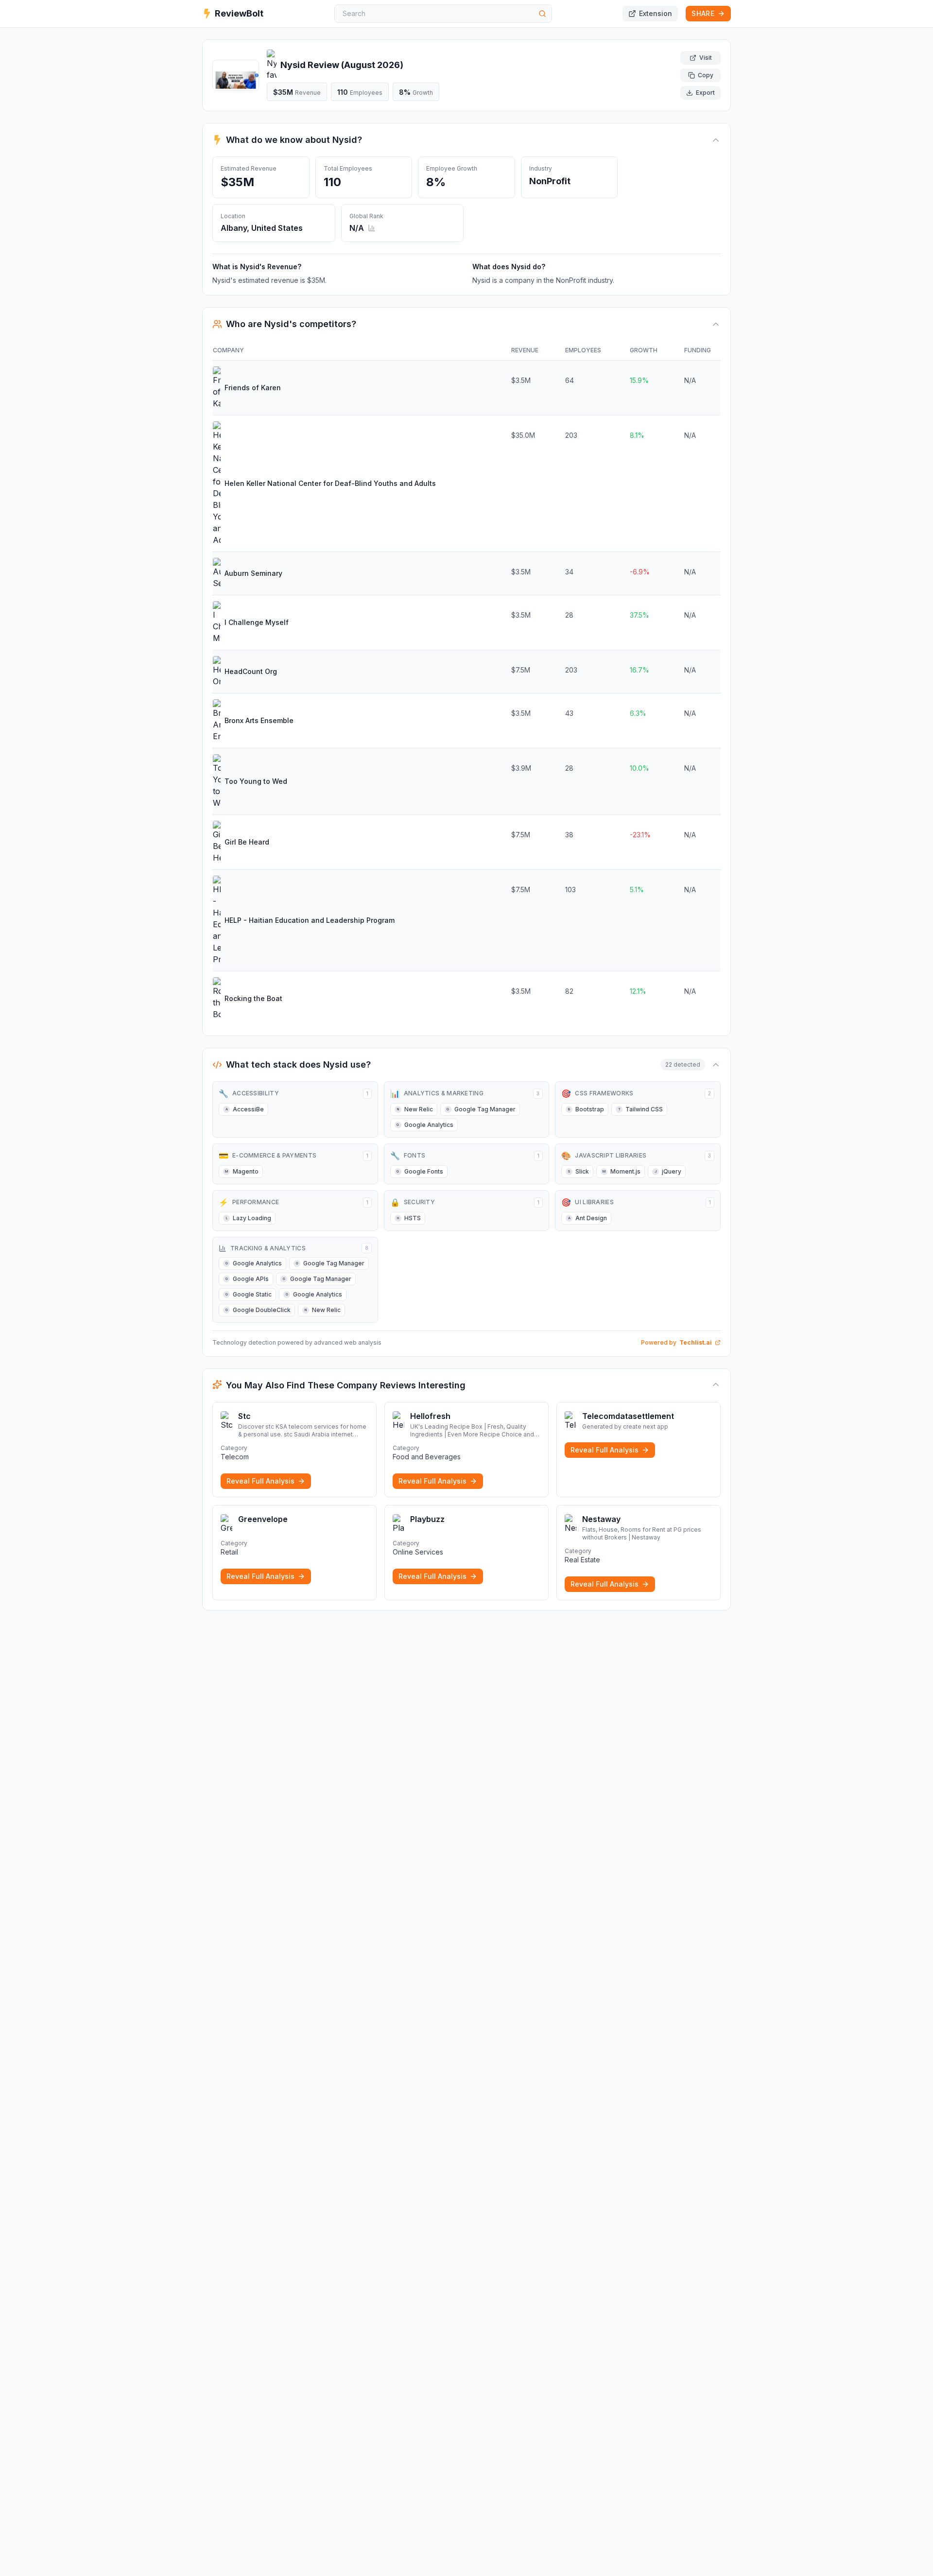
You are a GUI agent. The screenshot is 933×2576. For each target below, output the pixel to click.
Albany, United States (262, 228)
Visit (706, 58)
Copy (706, 75)
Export (705, 93)
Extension (656, 13)
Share (703, 13)
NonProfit (550, 181)
